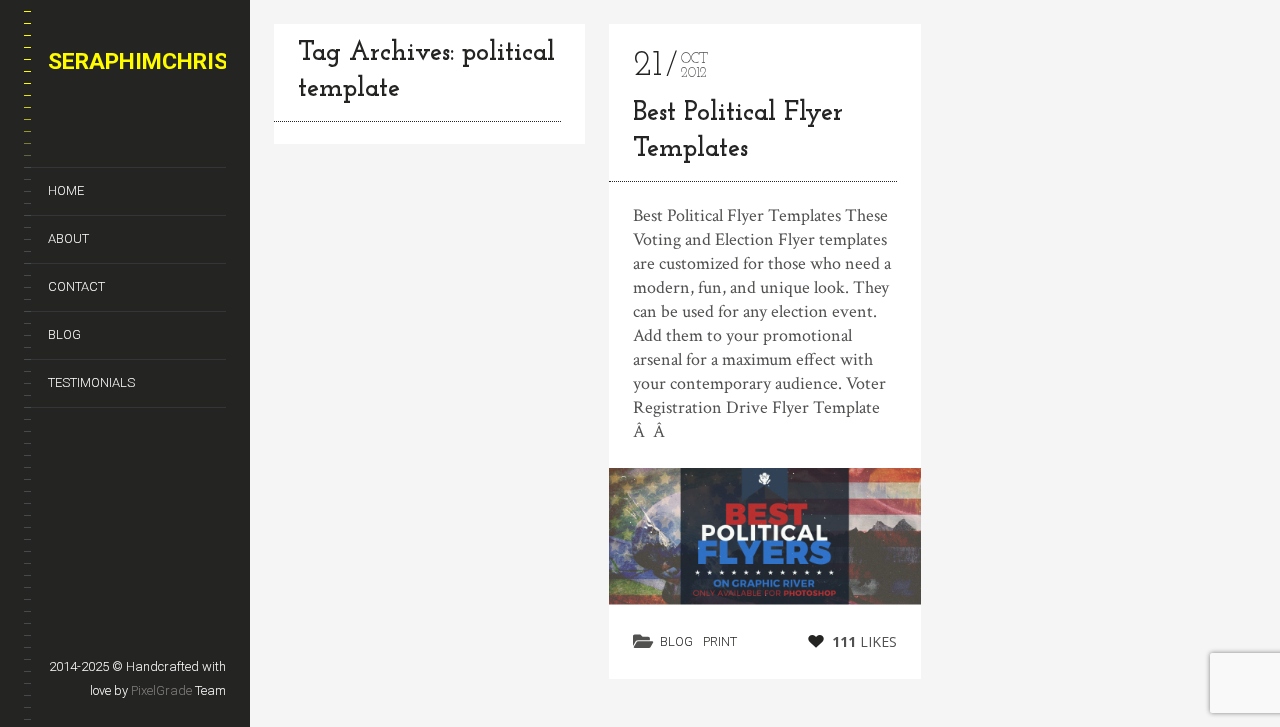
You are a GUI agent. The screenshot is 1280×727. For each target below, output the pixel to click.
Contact (76, 286)
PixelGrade (161, 690)
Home (66, 190)
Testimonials (91, 382)
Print (720, 641)
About (68, 238)
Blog (64, 334)
